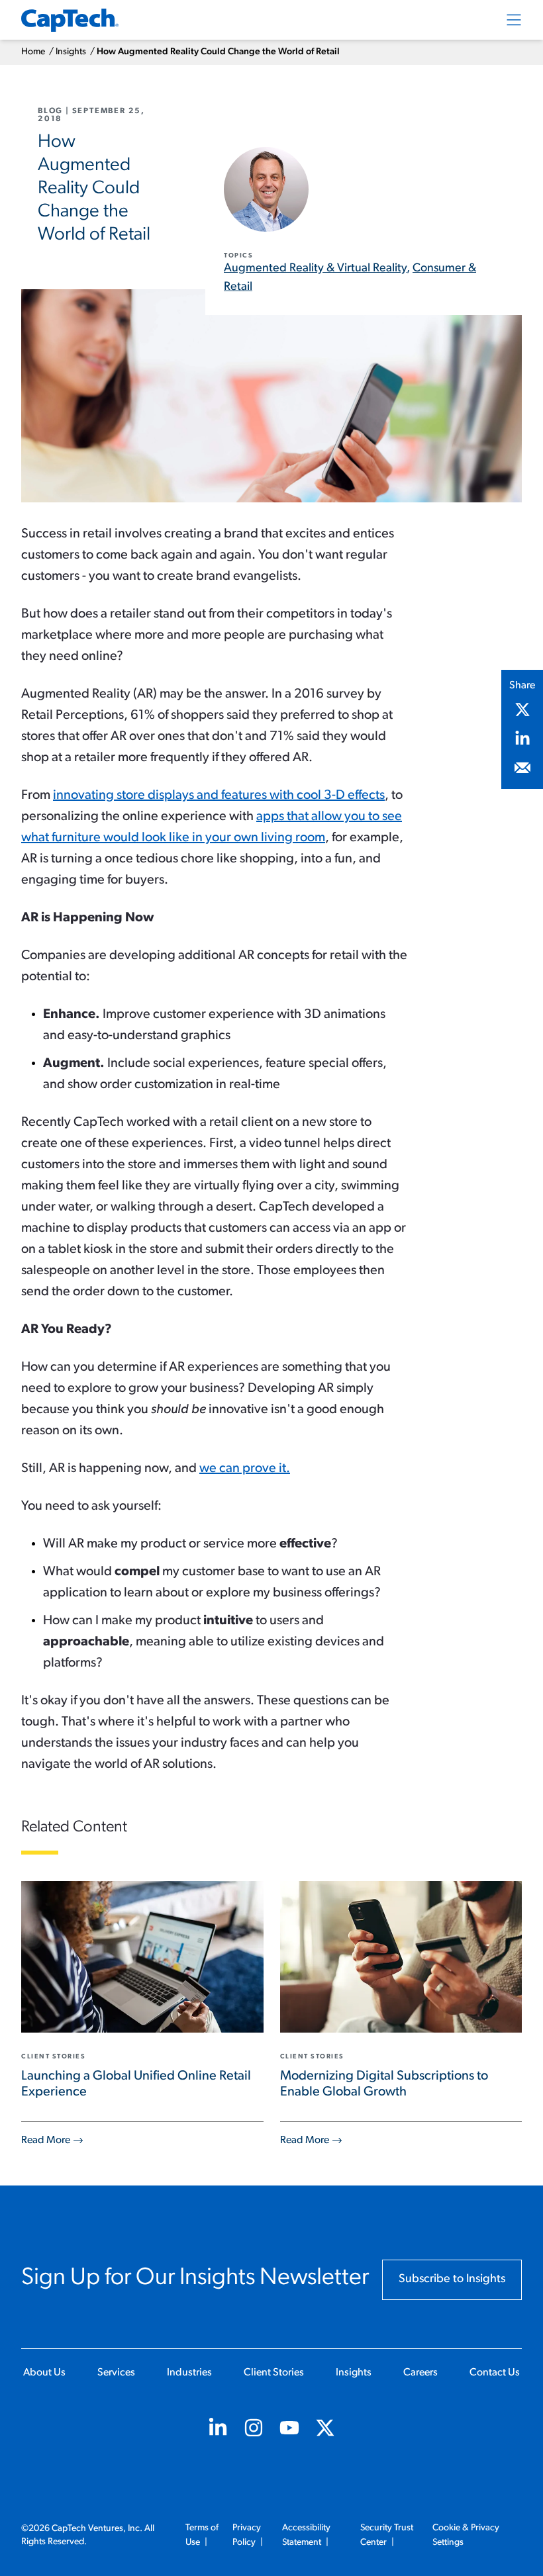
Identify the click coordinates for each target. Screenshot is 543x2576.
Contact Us (495, 2373)
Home (33, 52)
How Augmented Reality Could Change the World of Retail (218, 52)
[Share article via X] (522, 710)
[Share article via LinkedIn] (522, 739)
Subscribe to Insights (452, 2279)
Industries (189, 2373)
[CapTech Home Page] (70, 20)
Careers (420, 2373)
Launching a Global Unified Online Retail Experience (136, 2084)
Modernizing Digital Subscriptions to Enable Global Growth (384, 2084)
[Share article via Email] (522, 768)
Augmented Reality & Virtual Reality (315, 269)
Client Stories (274, 2373)
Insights (71, 52)
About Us (44, 2373)
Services (116, 2373)
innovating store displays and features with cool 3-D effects (219, 796)
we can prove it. (245, 1469)
